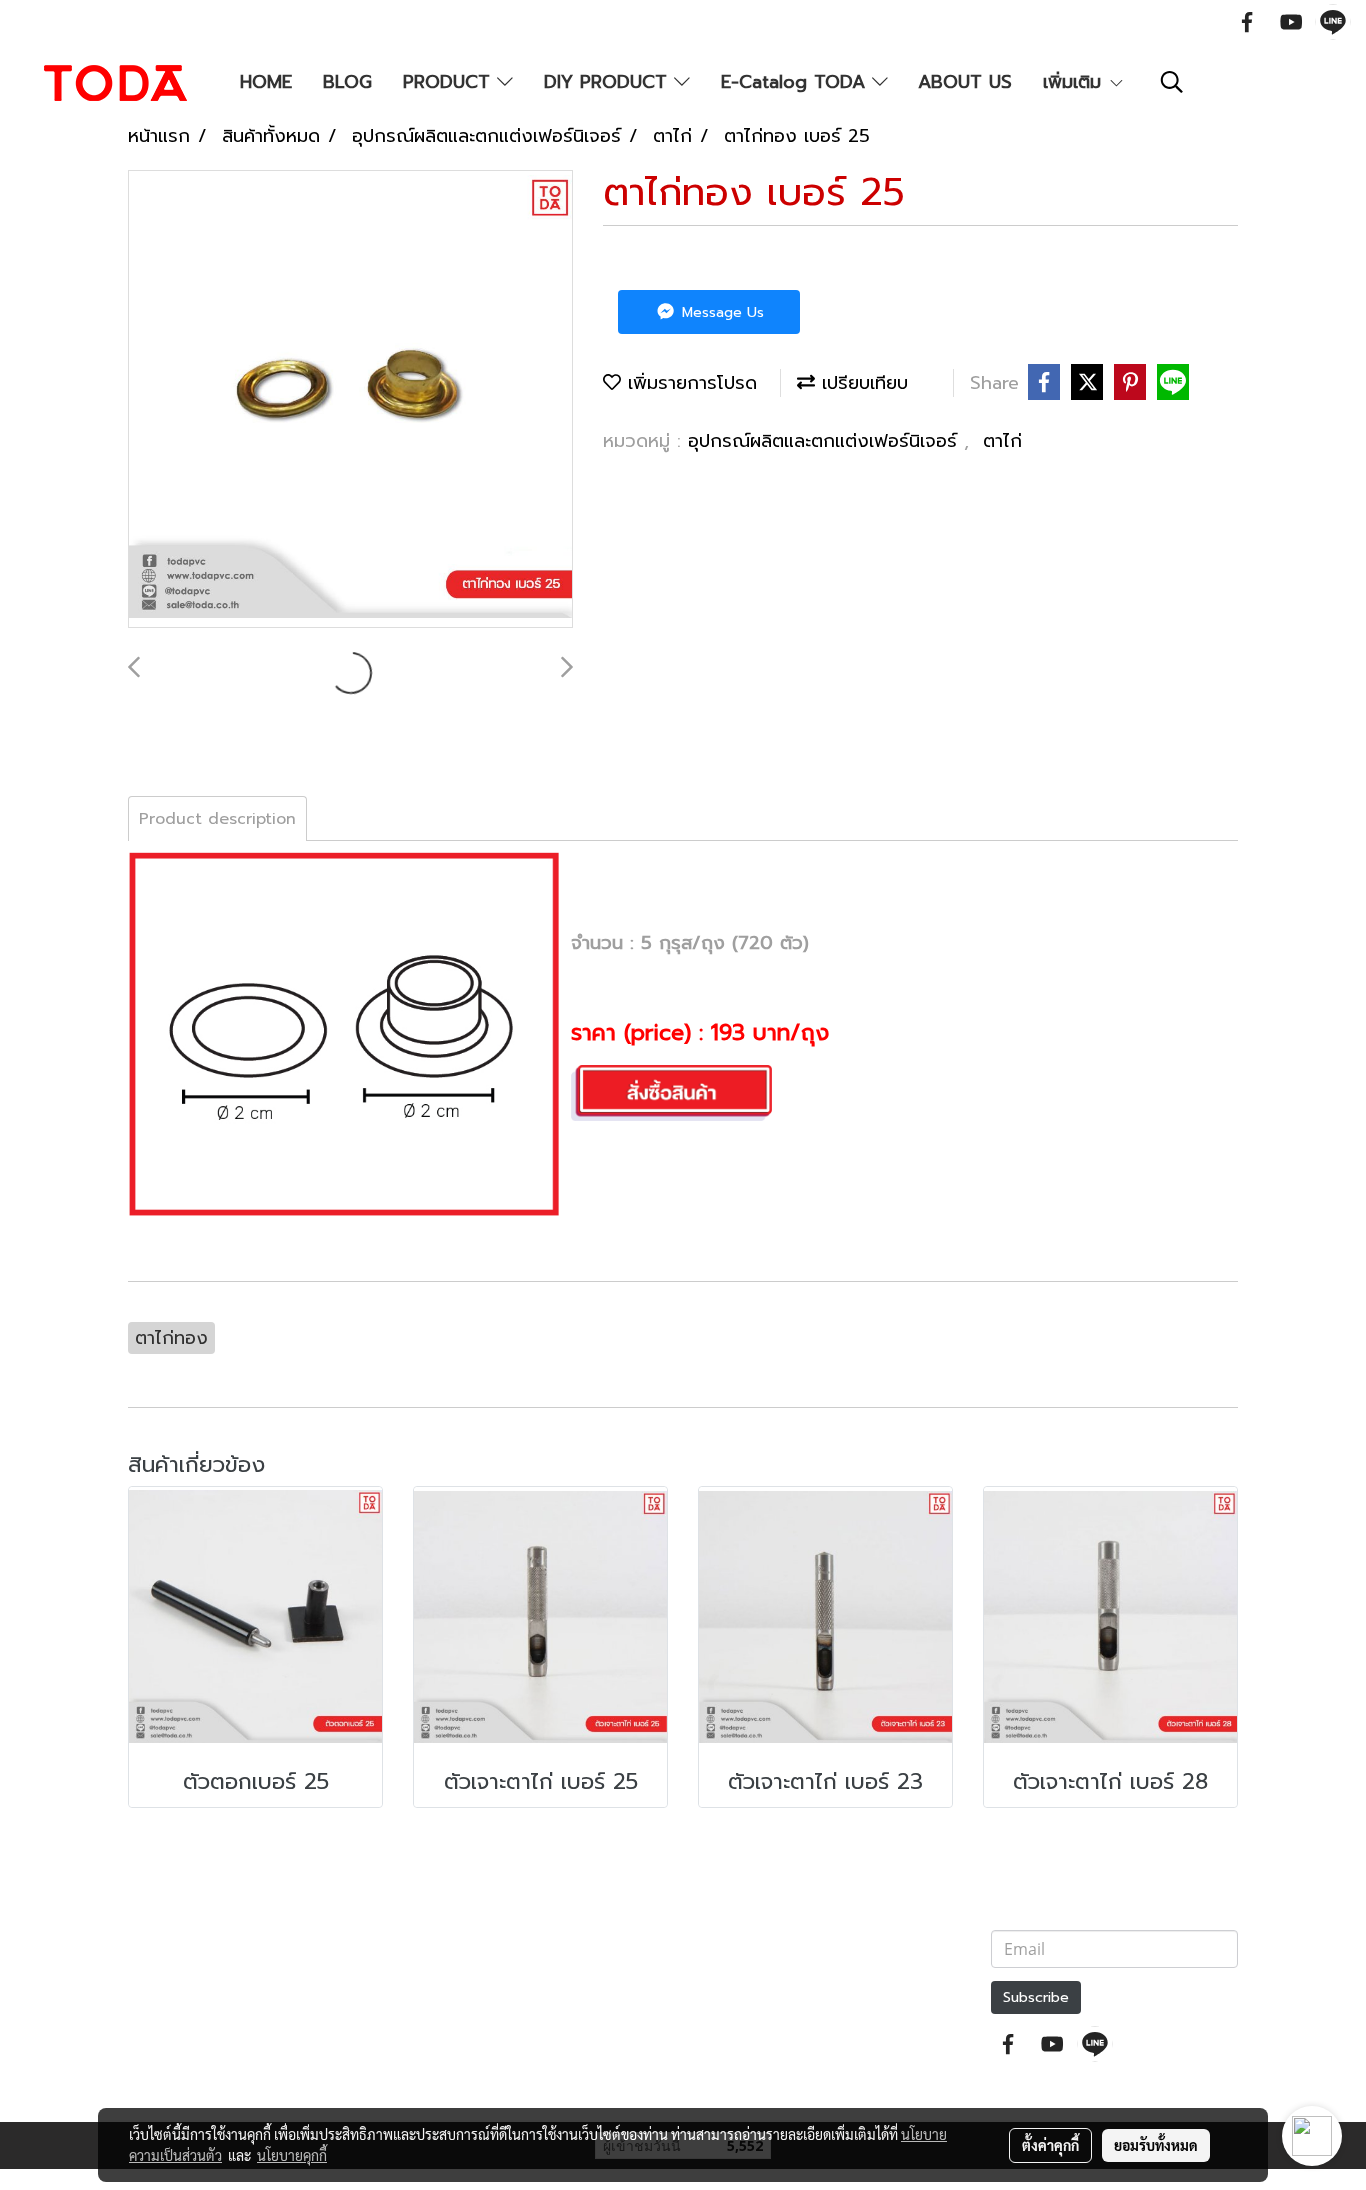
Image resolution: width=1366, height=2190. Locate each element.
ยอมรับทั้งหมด (1156, 2145)
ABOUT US (965, 82)
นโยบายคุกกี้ (292, 2155)
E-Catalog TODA (796, 82)
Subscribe (1036, 1997)
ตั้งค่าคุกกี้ (1050, 2145)
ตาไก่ (1002, 441)
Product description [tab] (217, 819)
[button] (1172, 82)
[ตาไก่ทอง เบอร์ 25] (350, 400)
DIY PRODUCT (609, 82)
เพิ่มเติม (1075, 82)
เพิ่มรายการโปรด (689, 383)
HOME (266, 82)
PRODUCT (450, 82)
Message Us (720, 312)
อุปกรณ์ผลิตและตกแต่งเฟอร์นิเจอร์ (826, 441)
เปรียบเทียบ (861, 383)
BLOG (347, 82)
